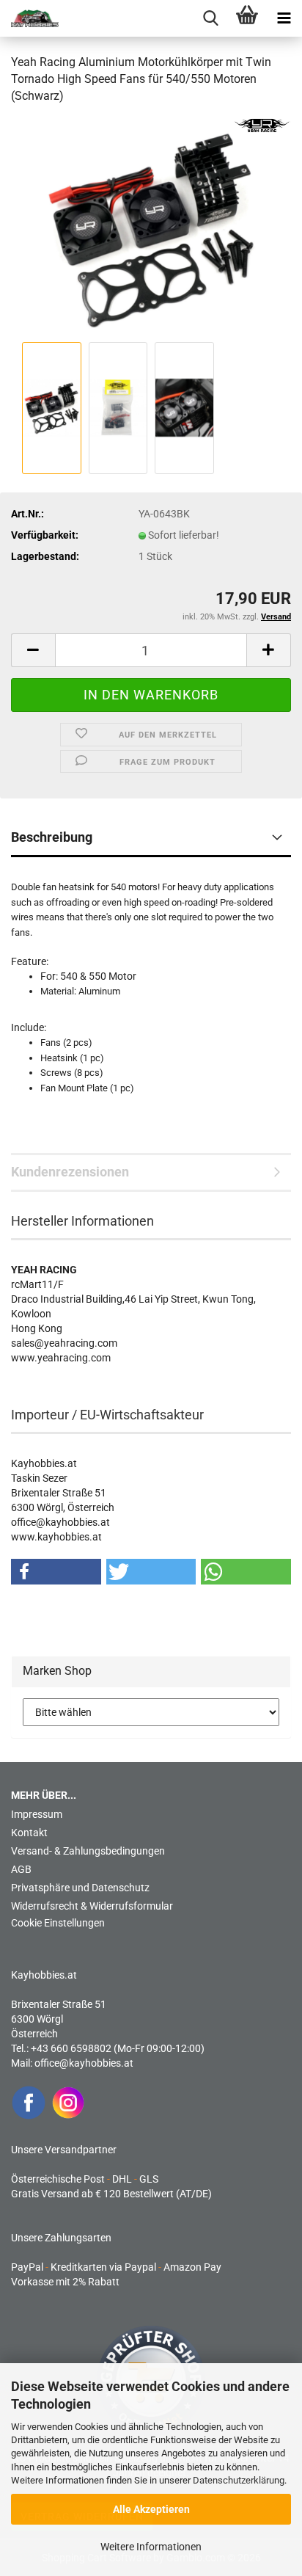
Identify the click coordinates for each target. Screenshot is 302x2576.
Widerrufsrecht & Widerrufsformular (92, 1906)
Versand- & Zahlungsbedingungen (88, 1851)
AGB (21, 1869)
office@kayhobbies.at (84, 2063)
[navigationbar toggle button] (284, 18)
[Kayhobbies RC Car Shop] (29, 18)
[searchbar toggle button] (210, 18)
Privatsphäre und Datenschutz (80, 1888)
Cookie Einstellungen (58, 1923)
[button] (33, 650)
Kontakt (29, 1833)
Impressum (37, 1814)
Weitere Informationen (151, 2547)
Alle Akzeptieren (151, 2509)
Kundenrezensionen (70, 1172)
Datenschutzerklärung (239, 2480)
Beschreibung (52, 837)
